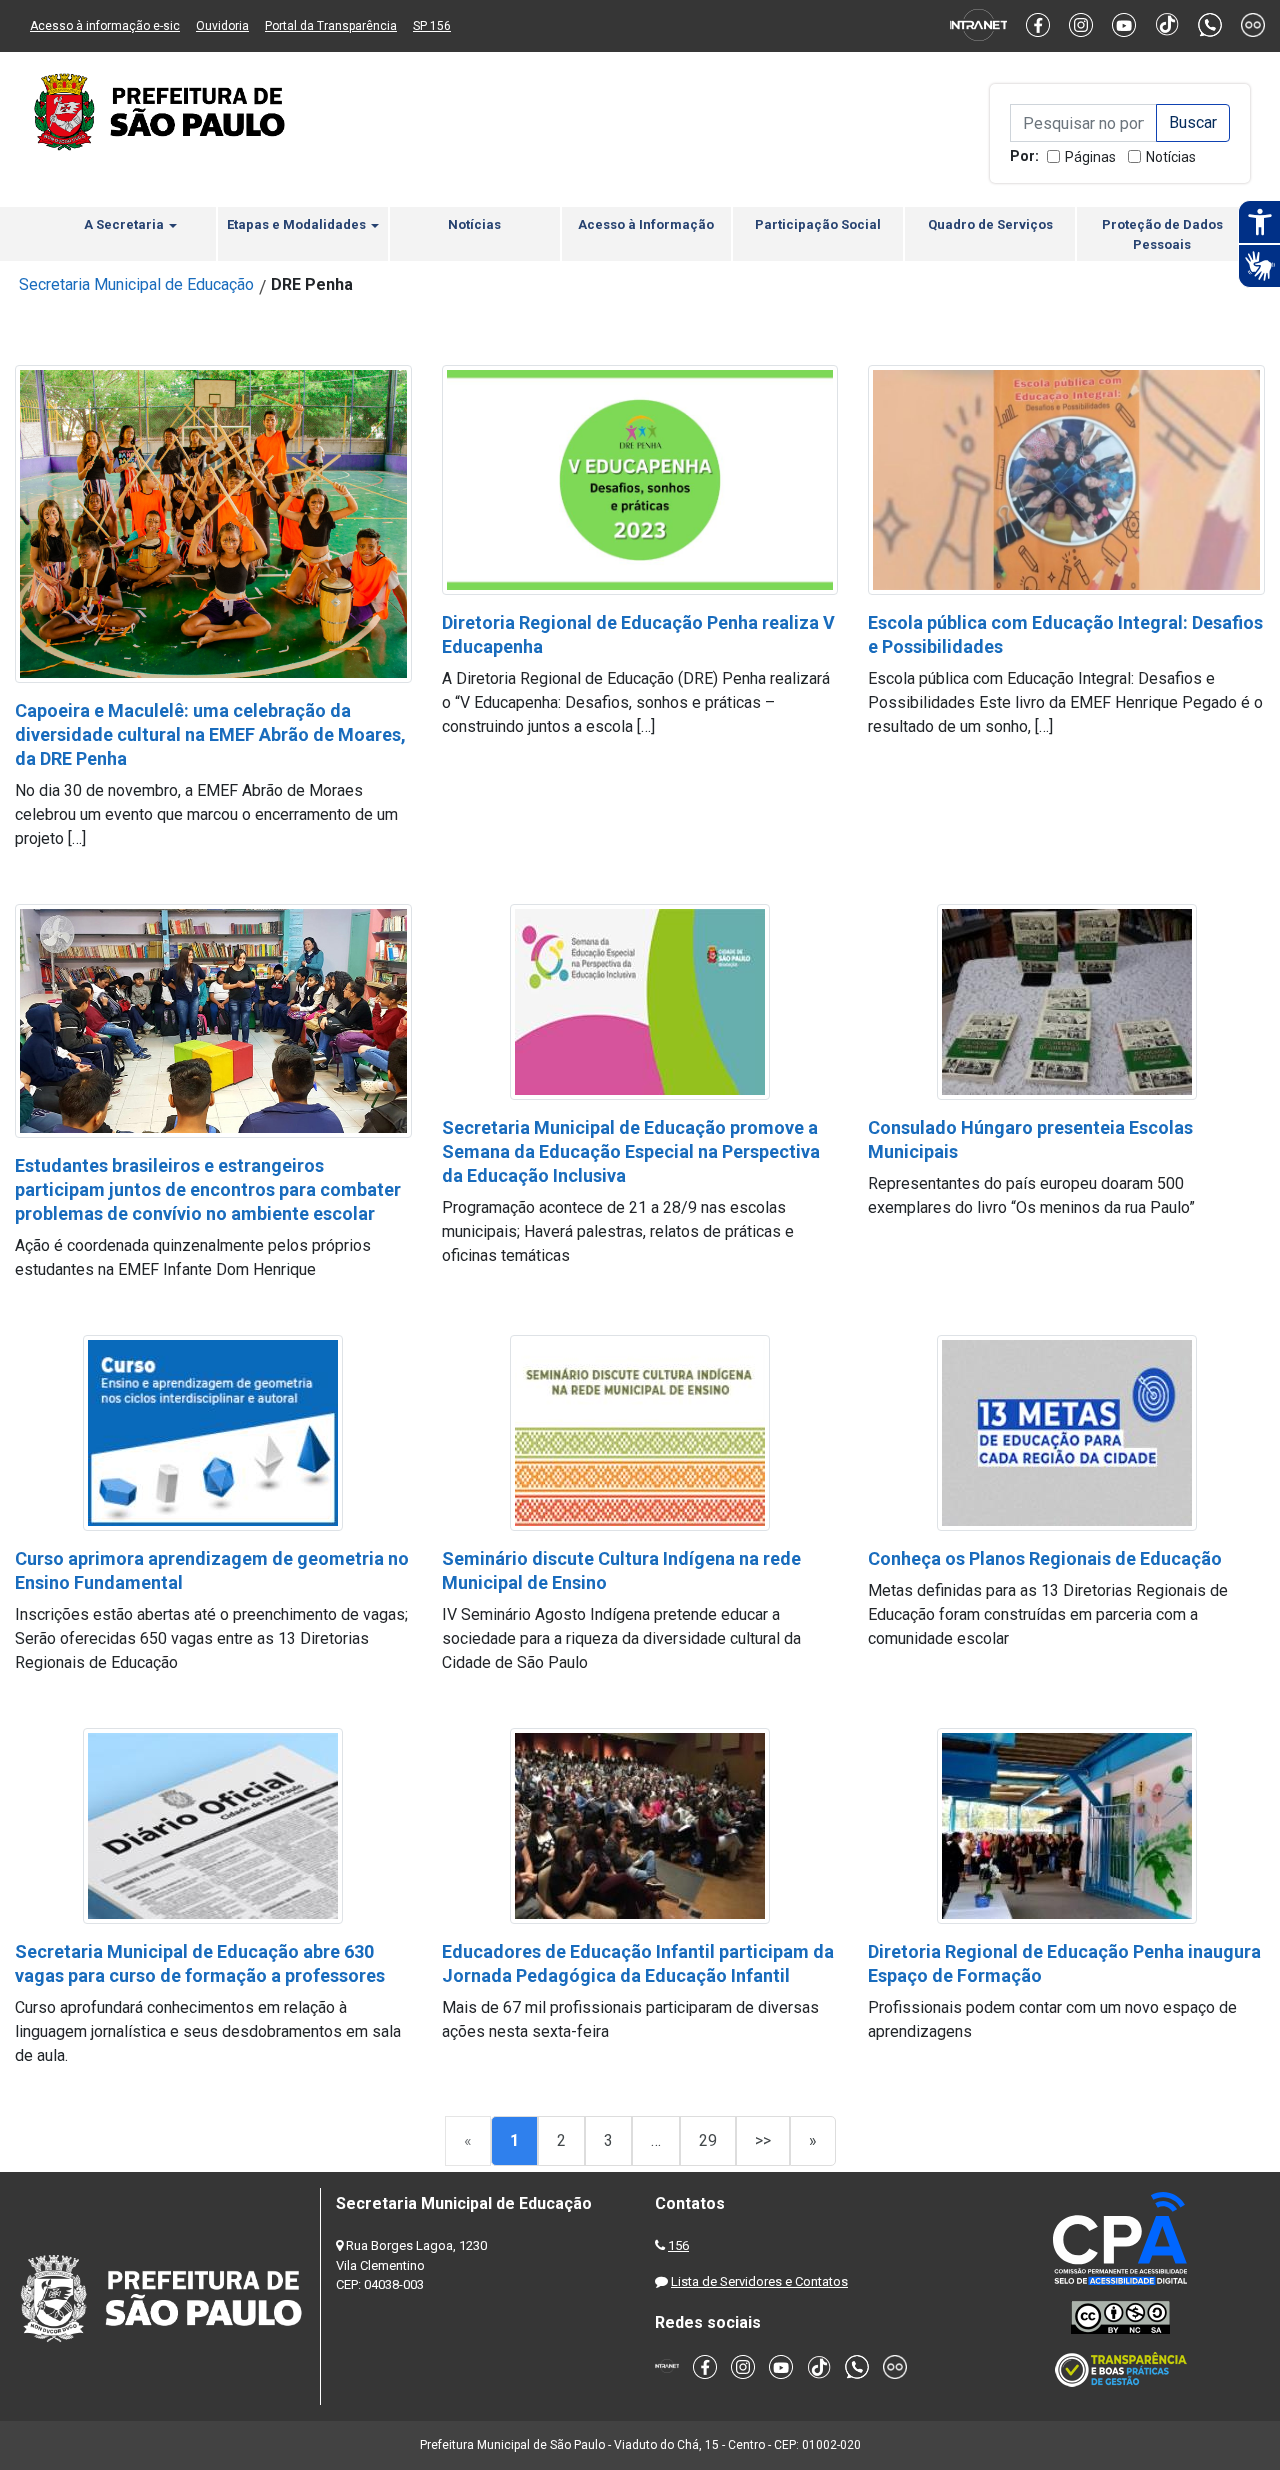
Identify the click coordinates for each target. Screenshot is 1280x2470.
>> (763, 2140)
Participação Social (818, 224)
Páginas (1090, 157)
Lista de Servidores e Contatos (759, 2281)
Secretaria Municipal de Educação (136, 284)
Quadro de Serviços (990, 224)
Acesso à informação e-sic (105, 26)
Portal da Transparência (331, 26)
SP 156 (432, 26)
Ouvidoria (222, 26)
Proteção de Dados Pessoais (1162, 234)
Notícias (1171, 157)
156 (678, 2245)
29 (708, 2140)
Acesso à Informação (646, 224)
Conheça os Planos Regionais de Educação (1045, 1558)
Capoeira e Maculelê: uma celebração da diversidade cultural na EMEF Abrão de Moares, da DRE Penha (210, 734)
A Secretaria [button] (125, 224)
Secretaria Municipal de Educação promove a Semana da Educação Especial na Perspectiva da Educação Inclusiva (631, 1151)
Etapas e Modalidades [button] (298, 224)
